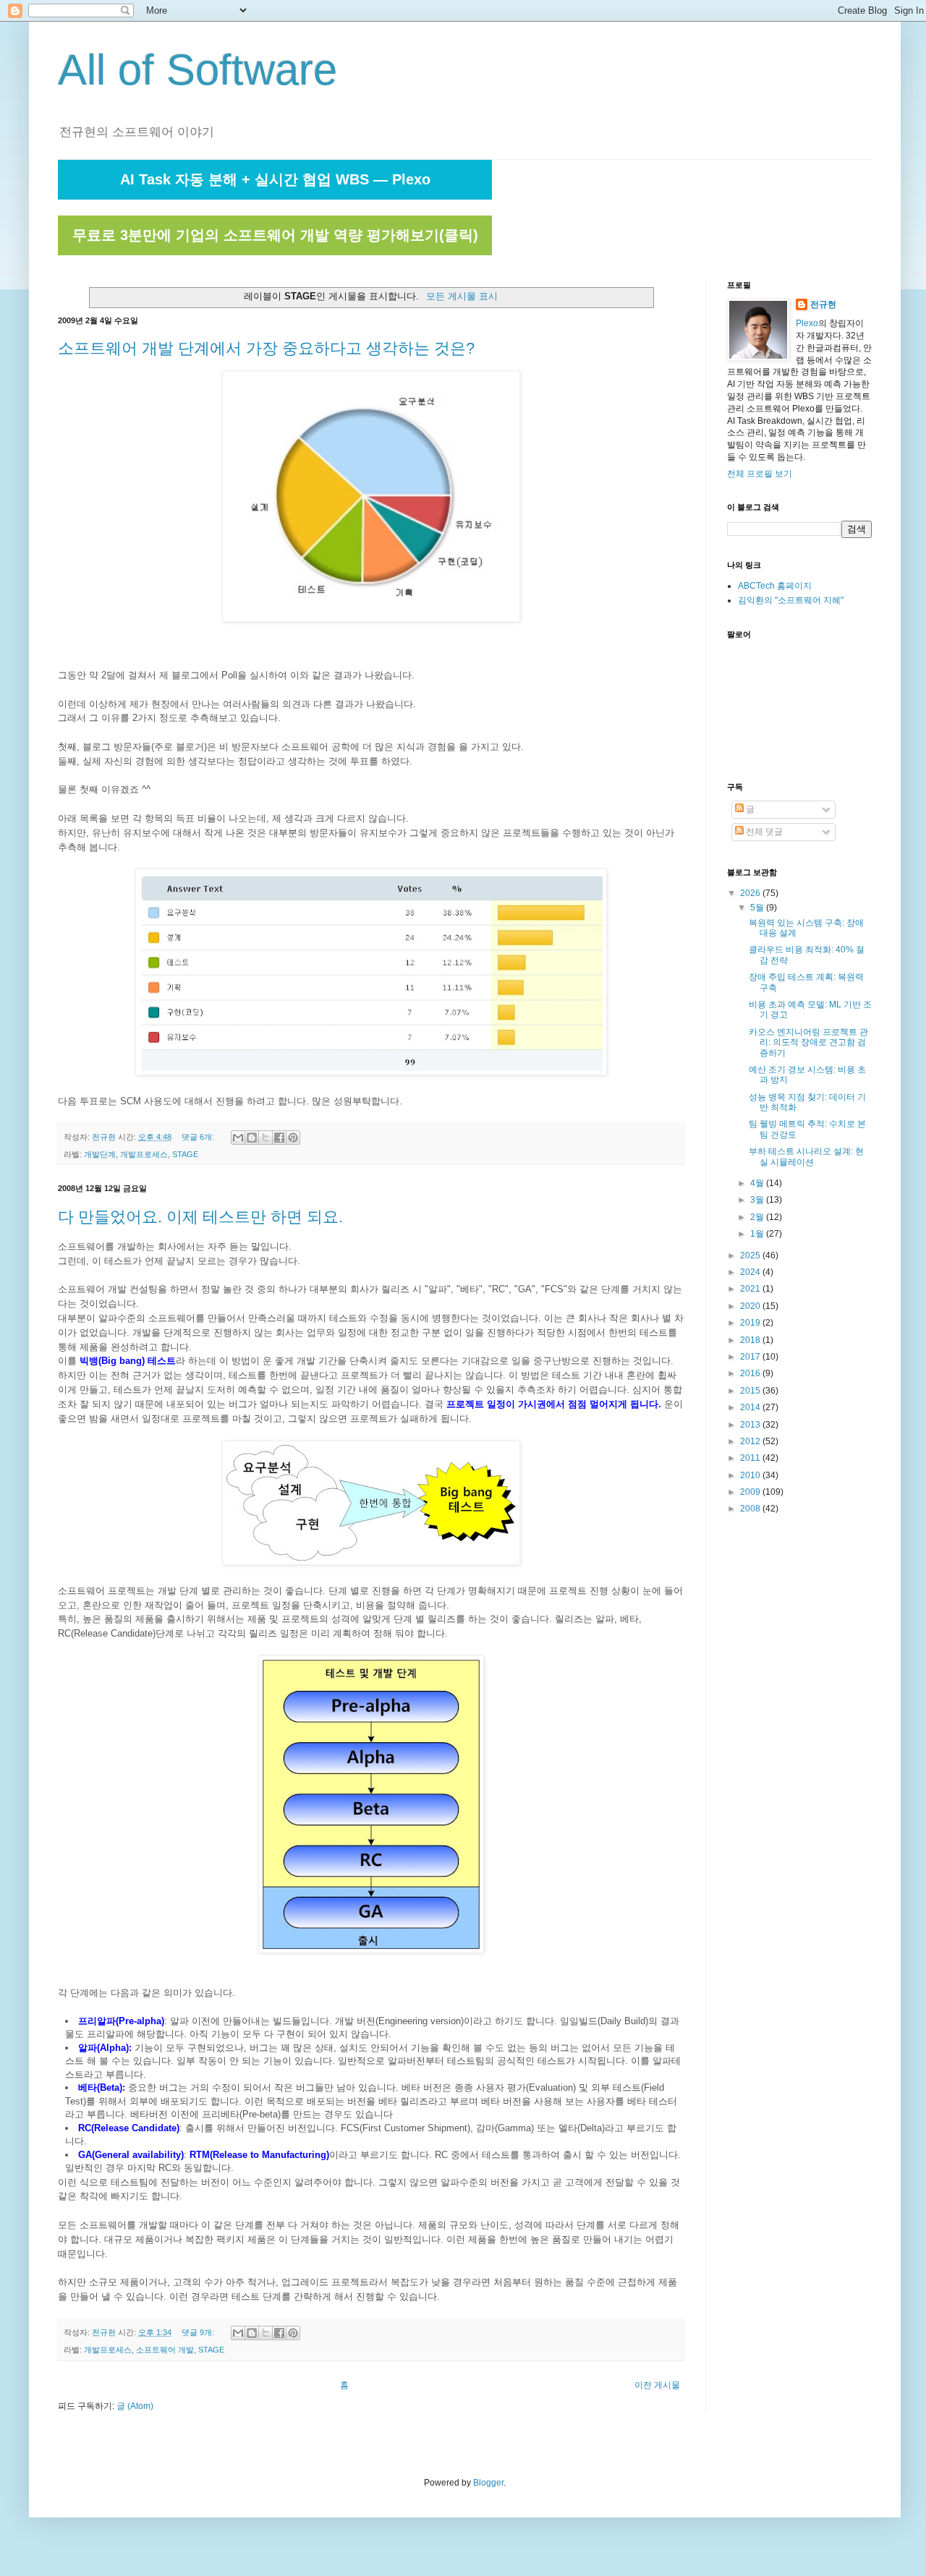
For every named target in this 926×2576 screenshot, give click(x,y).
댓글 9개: (199, 2332)
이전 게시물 (657, 2385)
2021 (751, 1289)
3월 (758, 1200)
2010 (751, 1475)
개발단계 (100, 1154)
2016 (751, 1373)
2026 (751, 893)
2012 (751, 1441)
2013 (751, 1425)
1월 (758, 1234)
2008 (751, 1509)
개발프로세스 (144, 1154)
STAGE (185, 1154)
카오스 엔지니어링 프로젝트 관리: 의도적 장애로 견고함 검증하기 (808, 1042)
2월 (758, 1217)
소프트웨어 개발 (165, 2350)
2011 (751, 1458)
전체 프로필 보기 (760, 474)
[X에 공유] (266, 1138)
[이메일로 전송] (238, 1138)
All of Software (197, 70)
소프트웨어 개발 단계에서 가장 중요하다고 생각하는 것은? (266, 348)
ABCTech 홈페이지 (775, 586)
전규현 (823, 304)
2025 (751, 1255)
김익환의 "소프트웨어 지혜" (791, 600)
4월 (758, 1183)
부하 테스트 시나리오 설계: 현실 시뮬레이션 (806, 1156)
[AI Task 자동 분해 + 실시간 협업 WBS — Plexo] (275, 197)
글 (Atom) (135, 2406)
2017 (751, 1357)
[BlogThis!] (252, 1138)
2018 (751, 1340)
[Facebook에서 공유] (279, 1138)
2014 (751, 1407)
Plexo (807, 323)
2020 (751, 1306)
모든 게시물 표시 (462, 296)
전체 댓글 (763, 832)
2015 (751, 1391)
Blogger (488, 2483)
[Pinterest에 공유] (293, 1138)
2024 (751, 1272)
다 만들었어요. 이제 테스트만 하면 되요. (200, 1217)
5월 (758, 908)
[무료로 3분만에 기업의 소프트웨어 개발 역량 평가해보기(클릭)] (275, 252)
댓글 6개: (199, 1137)
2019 (751, 1323)
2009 (751, 1492)
